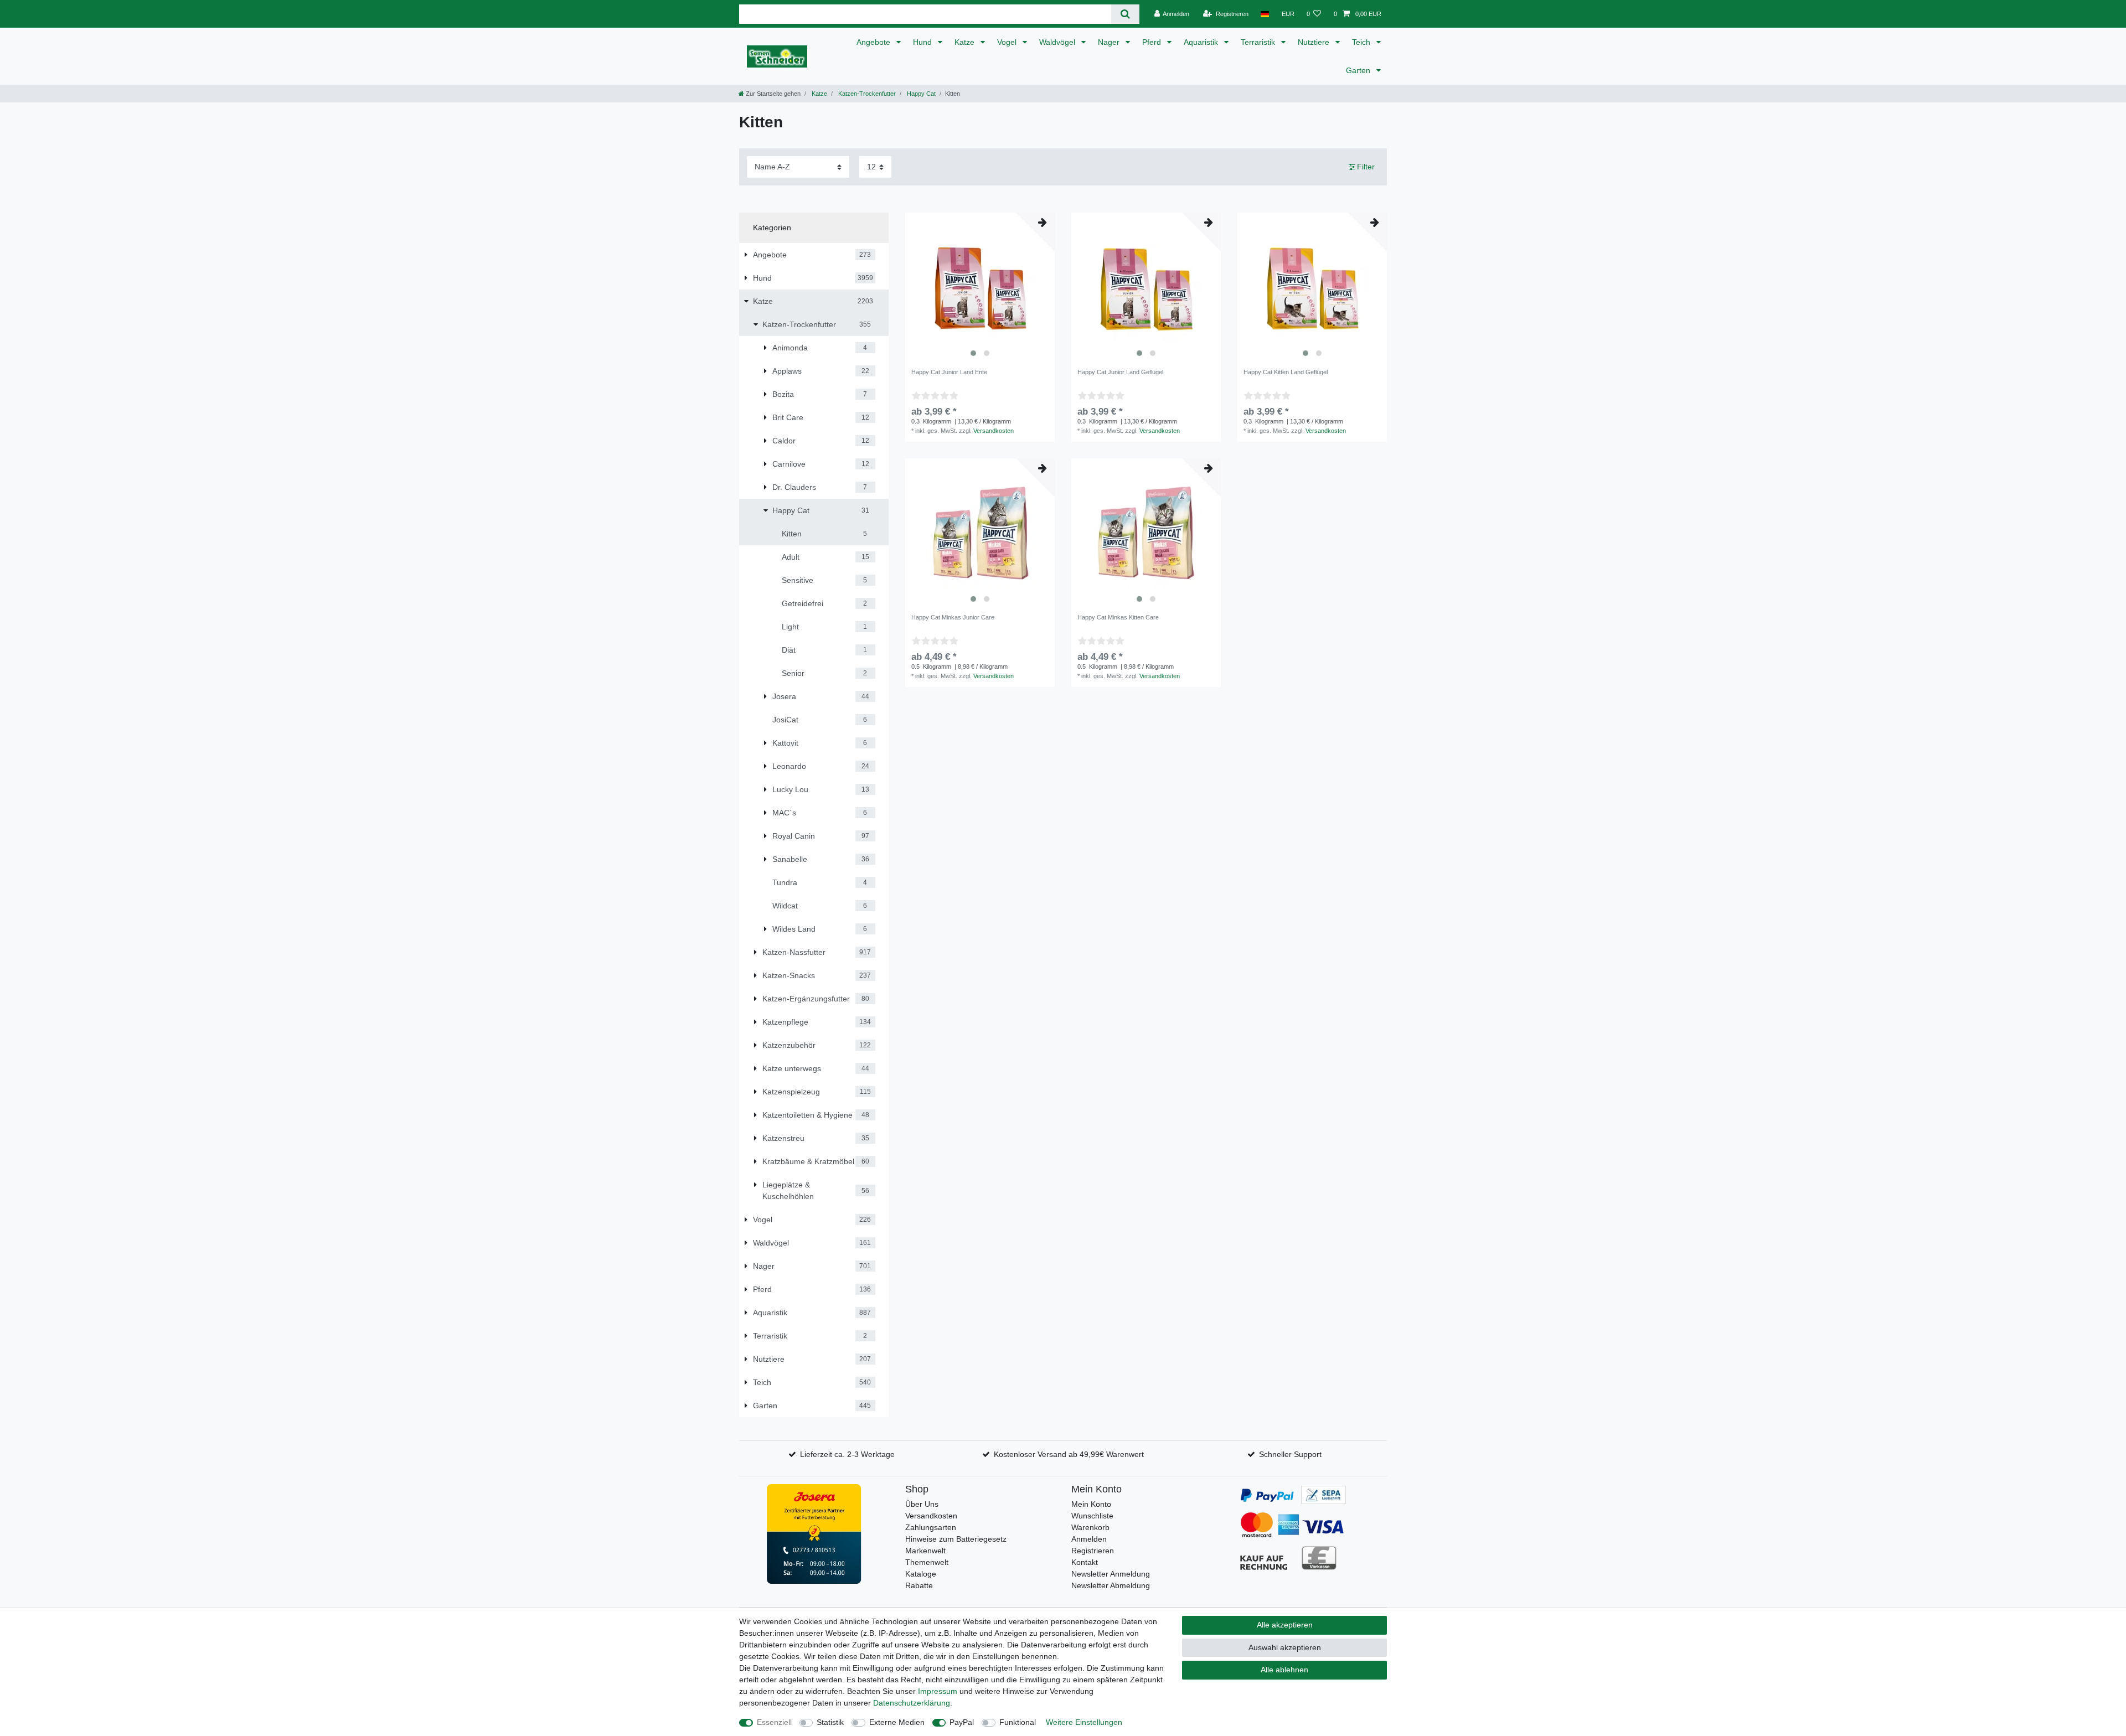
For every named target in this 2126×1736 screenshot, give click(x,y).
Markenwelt (925, 1551)
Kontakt (1085, 1562)
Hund (923, 42)
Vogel (1008, 42)
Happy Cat (920, 94)
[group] (980, 287)
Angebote (874, 42)
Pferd (1153, 42)
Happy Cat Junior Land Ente (949, 372)
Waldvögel (1058, 42)
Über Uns (922, 1504)
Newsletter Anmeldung (1111, 1574)
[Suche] (1125, 14)
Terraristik (1259, 42)
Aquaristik (1202, 42)
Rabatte (919, 1585)
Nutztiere (1315, 42)
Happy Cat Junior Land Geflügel (1120, 372)
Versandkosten (994, 431)
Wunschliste (1092, 1516)
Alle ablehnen (1284, 1670)
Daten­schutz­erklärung (912, 1703)
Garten (1359, 70)
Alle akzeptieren (1285, 1625)
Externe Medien (897, 1722)
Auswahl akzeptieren (1285, 1647)
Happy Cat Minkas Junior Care (953, 617)
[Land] (1265, 14)
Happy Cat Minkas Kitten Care (1118, 617)
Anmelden (1089, 1539)
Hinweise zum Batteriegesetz (956, 1539)
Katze (966, 42)
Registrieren (1093, 1551)
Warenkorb (1090, 1527)
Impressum (938, 1691)
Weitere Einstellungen (1084, 1722)
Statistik (830, 1722)
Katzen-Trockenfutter (866, 94)
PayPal (962, 1722)
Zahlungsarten (931, 1527)
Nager (1110, 42)
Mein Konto (1091, 1504)
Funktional (1018, 1722)
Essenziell (774, 1722)
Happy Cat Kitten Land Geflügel (1286, 372)
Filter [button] (1366, 167)
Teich (1362, 42)
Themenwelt (927, 1562)
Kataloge (921, 1574)
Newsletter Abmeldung (1111, 1585)
